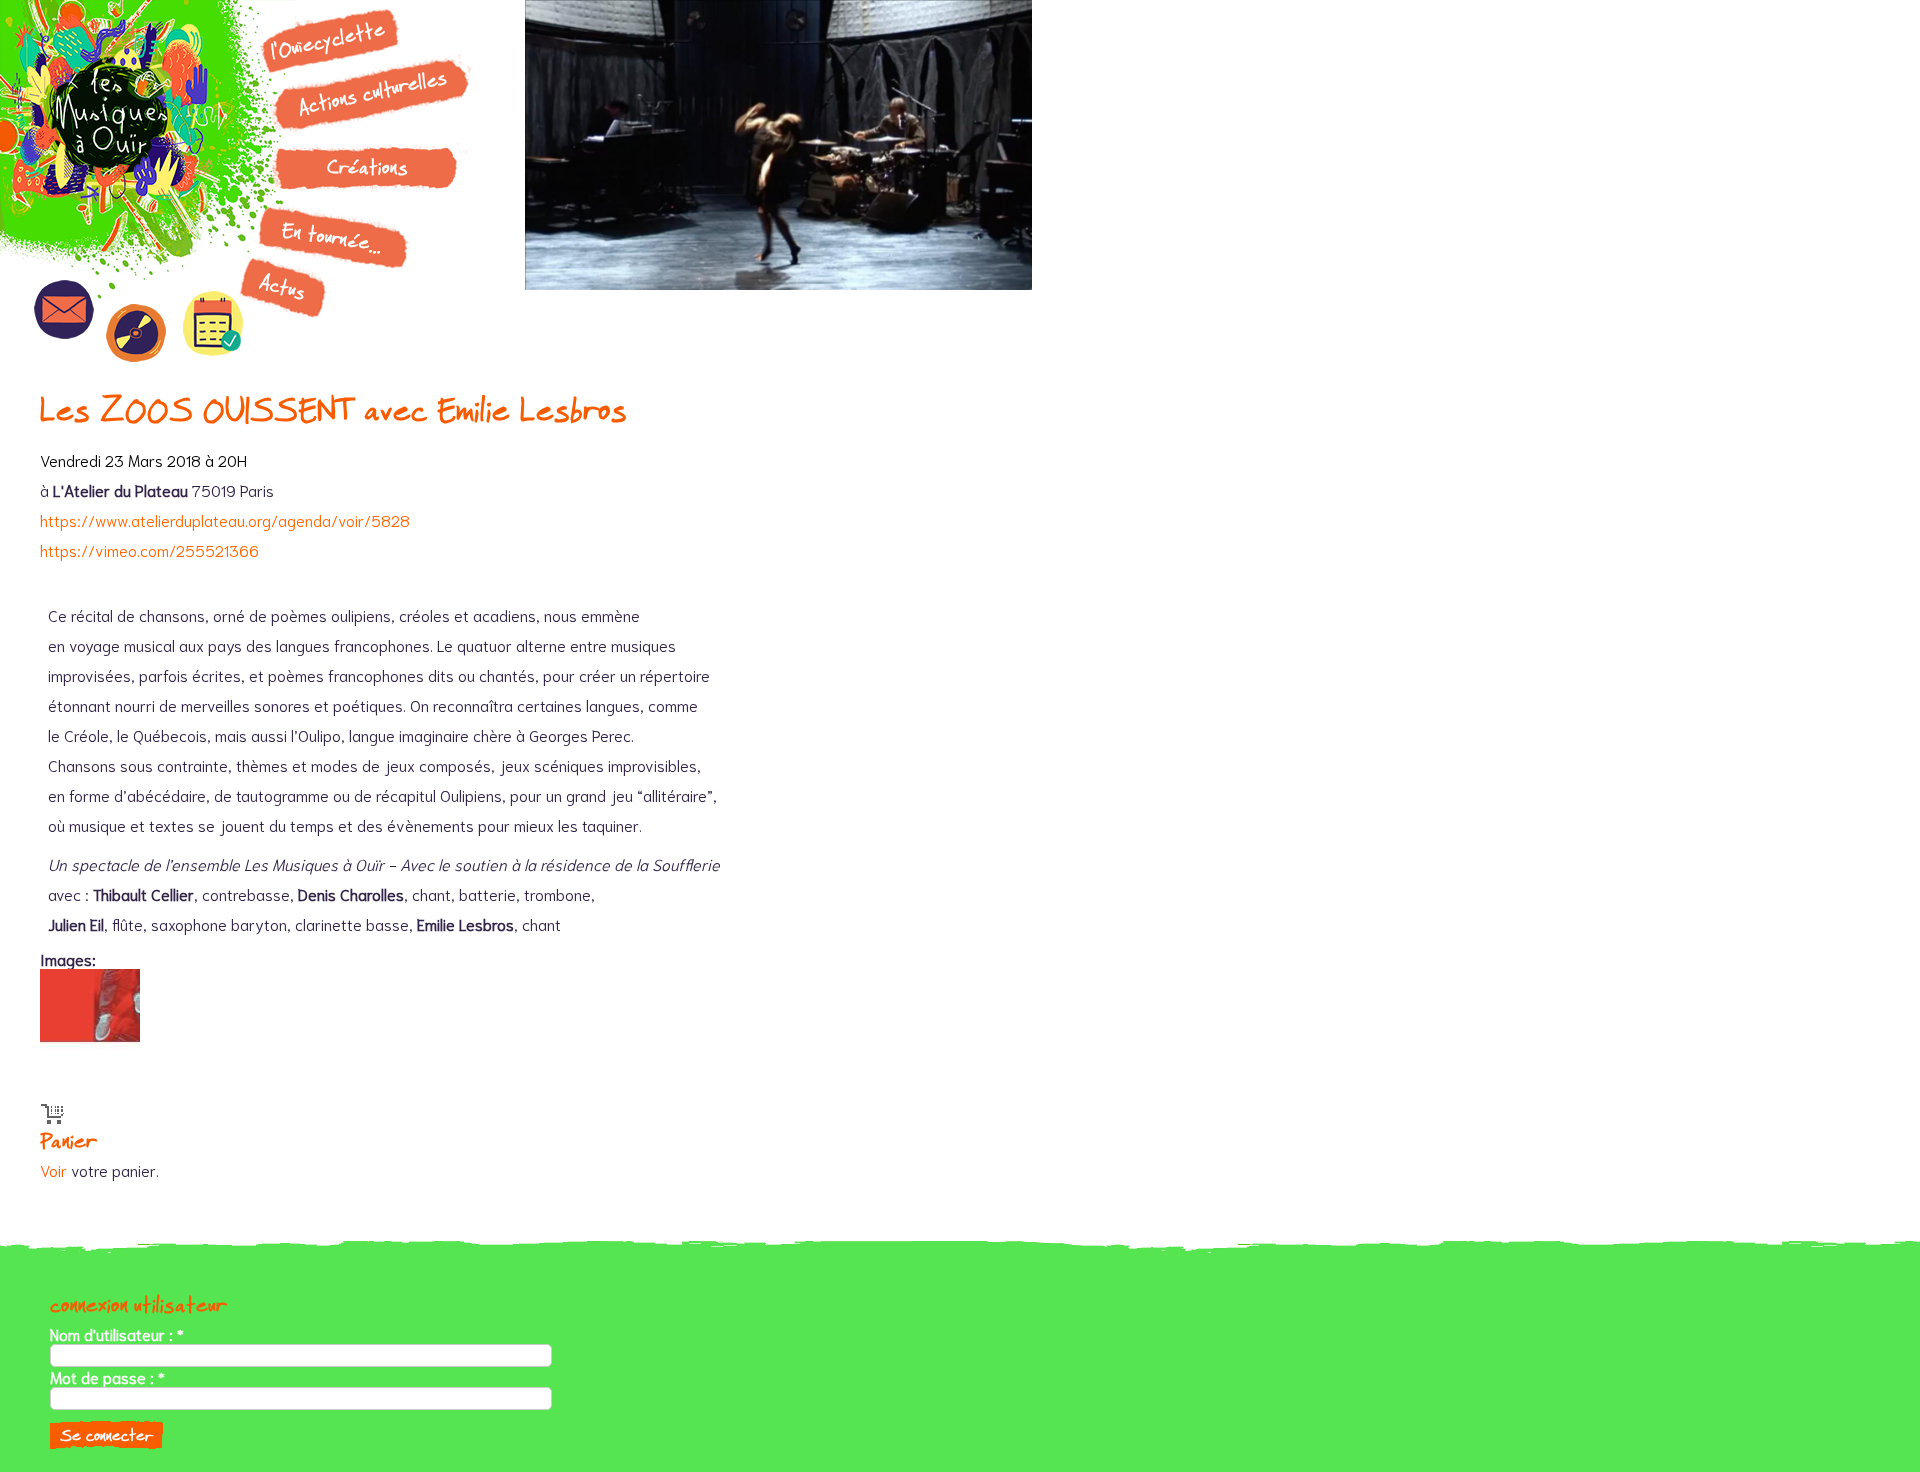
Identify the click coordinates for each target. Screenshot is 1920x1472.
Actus (283, 287)
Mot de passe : (107, 1377)
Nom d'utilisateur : (117, 1334)
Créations (367, 167)
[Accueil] (125, 125)
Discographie (136, 333)
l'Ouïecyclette (328, 40)
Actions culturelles (372, 93)
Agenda (213, 323)
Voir (53, 1169)
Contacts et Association (64, 309)
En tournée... (332, 237)
